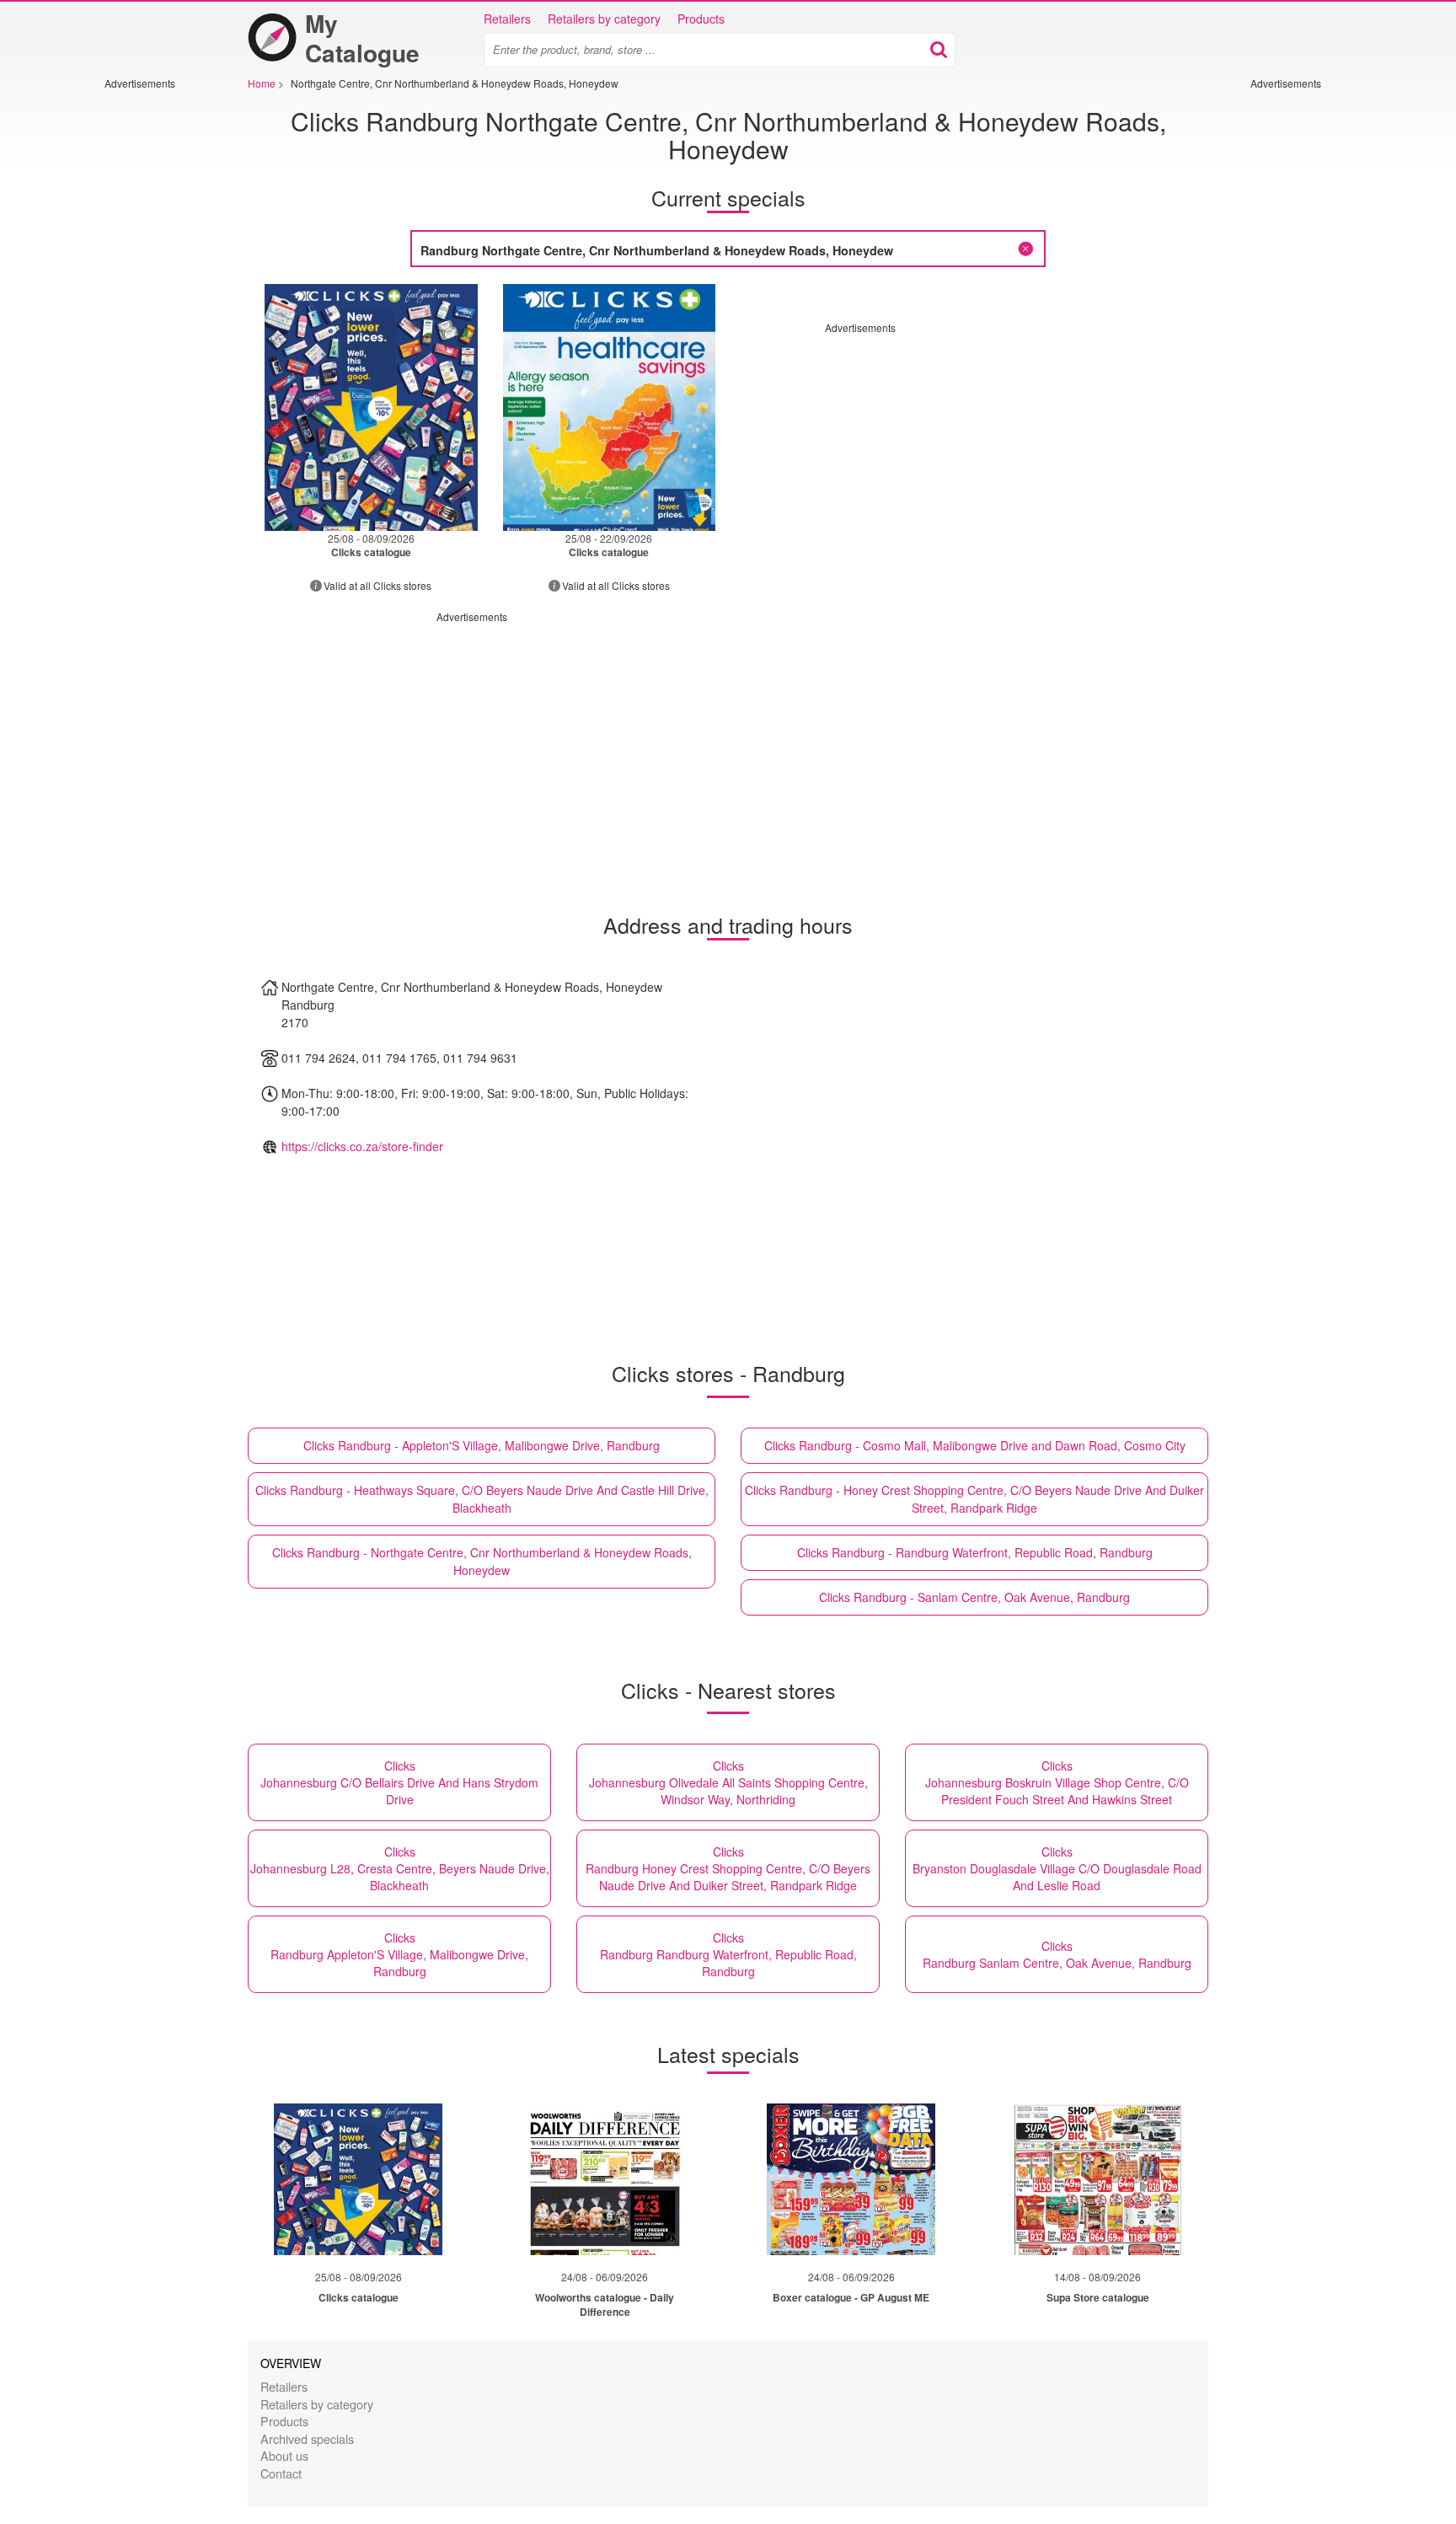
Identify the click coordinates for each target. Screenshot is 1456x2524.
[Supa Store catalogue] (1098, 2179)
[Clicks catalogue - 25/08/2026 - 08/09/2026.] (371, 407)
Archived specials (307, 2438)
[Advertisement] (155, 343)
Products (701, 19)
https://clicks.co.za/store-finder (362, 1146)
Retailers (507, 19)
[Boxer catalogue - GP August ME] (851, 2179)
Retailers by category (604, 19)
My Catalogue (362, 38)
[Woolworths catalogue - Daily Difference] (605, 2179)
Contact (281, 2473)
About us (284, 2455)
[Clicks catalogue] (358, 2179)
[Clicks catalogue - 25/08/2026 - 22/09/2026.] (610, 407)
